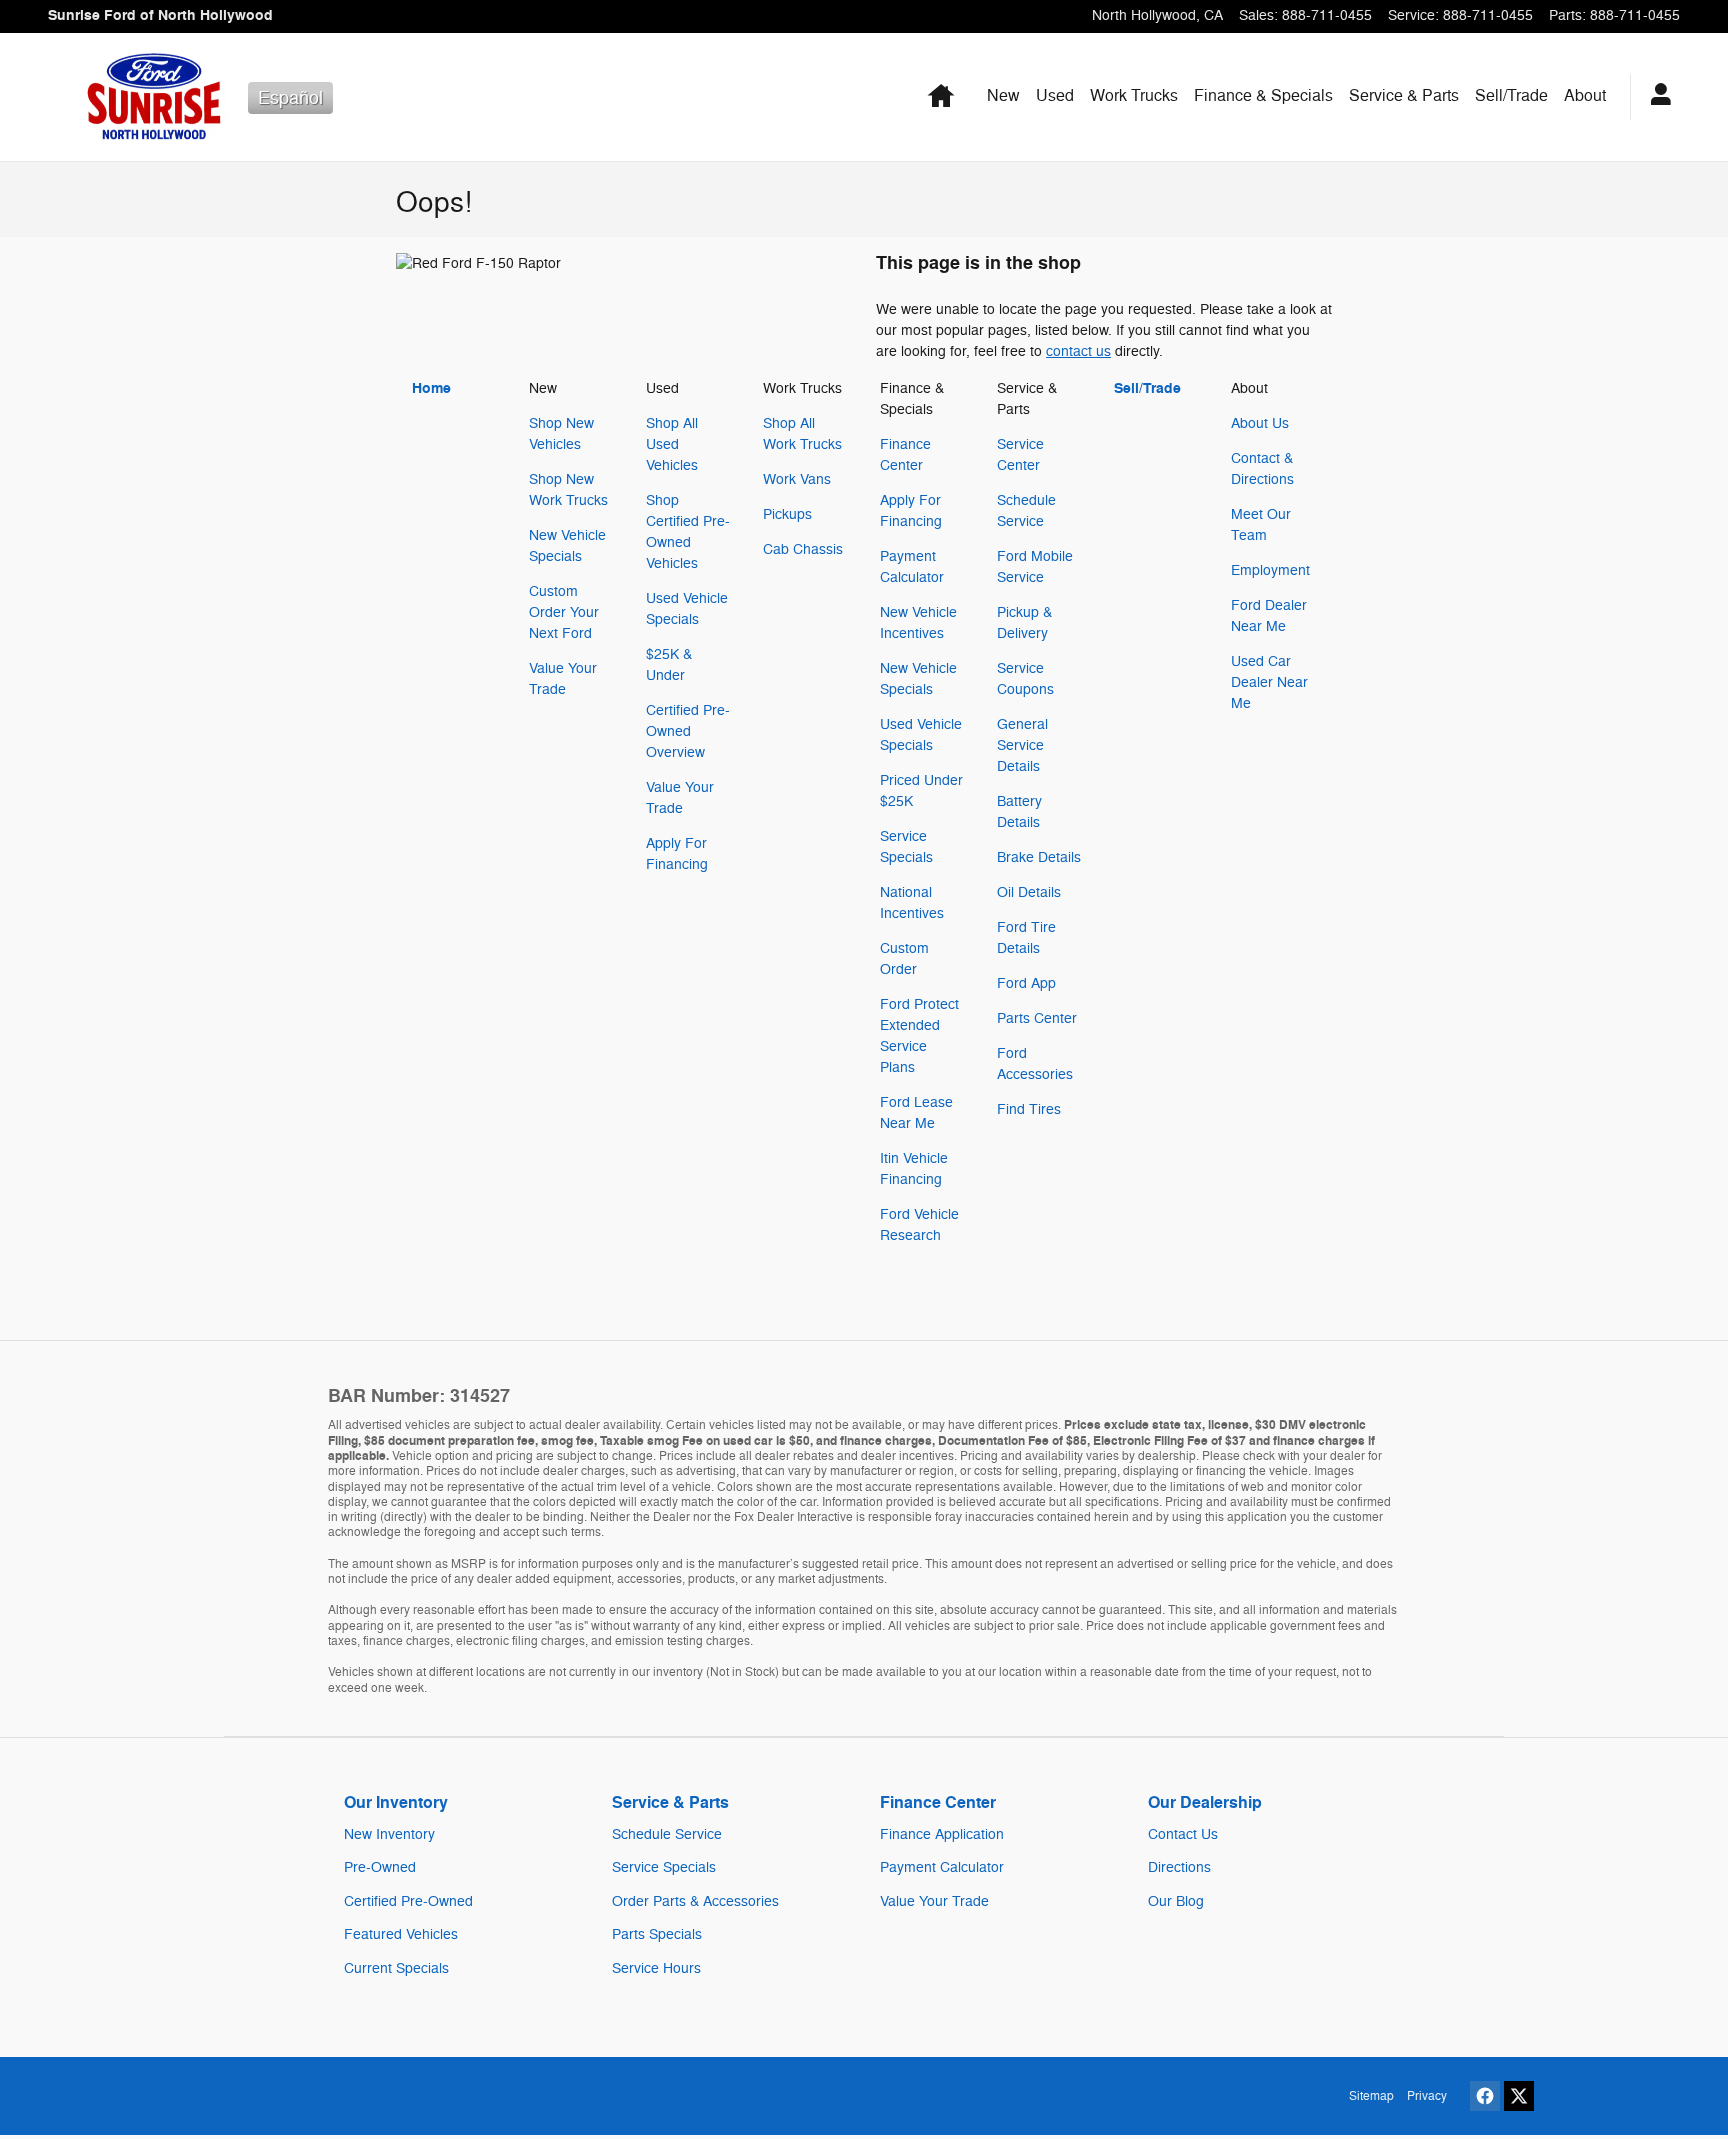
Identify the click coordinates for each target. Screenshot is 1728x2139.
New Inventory (389, 1834)
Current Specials (396, 1968)
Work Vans (797, 479)
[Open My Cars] (1655, 97)
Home (431, 388)
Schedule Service (667, 1834)
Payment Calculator (942, 1867)
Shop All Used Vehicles (672, 444)
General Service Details (1022, 745)
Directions (1179, 1867)
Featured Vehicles (401, 1934)
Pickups (787, 514)
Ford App (1026, 983)
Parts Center (1037, 1018)
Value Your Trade (934, 1901)
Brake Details (1039, 857)
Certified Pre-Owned (408, 1901)
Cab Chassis (803, 549)
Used (1055, 96)
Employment (1270, 570)
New (1003, 96)
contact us (1078, 351)
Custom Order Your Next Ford (564, 612)
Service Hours (656, 1968)
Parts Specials (657, 1934)
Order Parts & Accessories (695, 1901)
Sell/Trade (1511, 96)
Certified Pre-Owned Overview (688, 731)
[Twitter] (1519, 2096)
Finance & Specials (1263, 96)
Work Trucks (1134, 96)
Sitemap (1371, 2096)
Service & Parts (1404, 96)
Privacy (1427, 2096)
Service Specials (664, 1867)
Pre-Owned (380, 1867)
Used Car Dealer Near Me (1269, 682)
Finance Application (942, 1834)
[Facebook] (1485, 2096)
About (1585, 96)
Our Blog (1176, 1901)
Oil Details (1029, 892)
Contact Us (1183, 1834)
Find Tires (1029, 1109)
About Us (1260, 423)
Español (290, 98)
